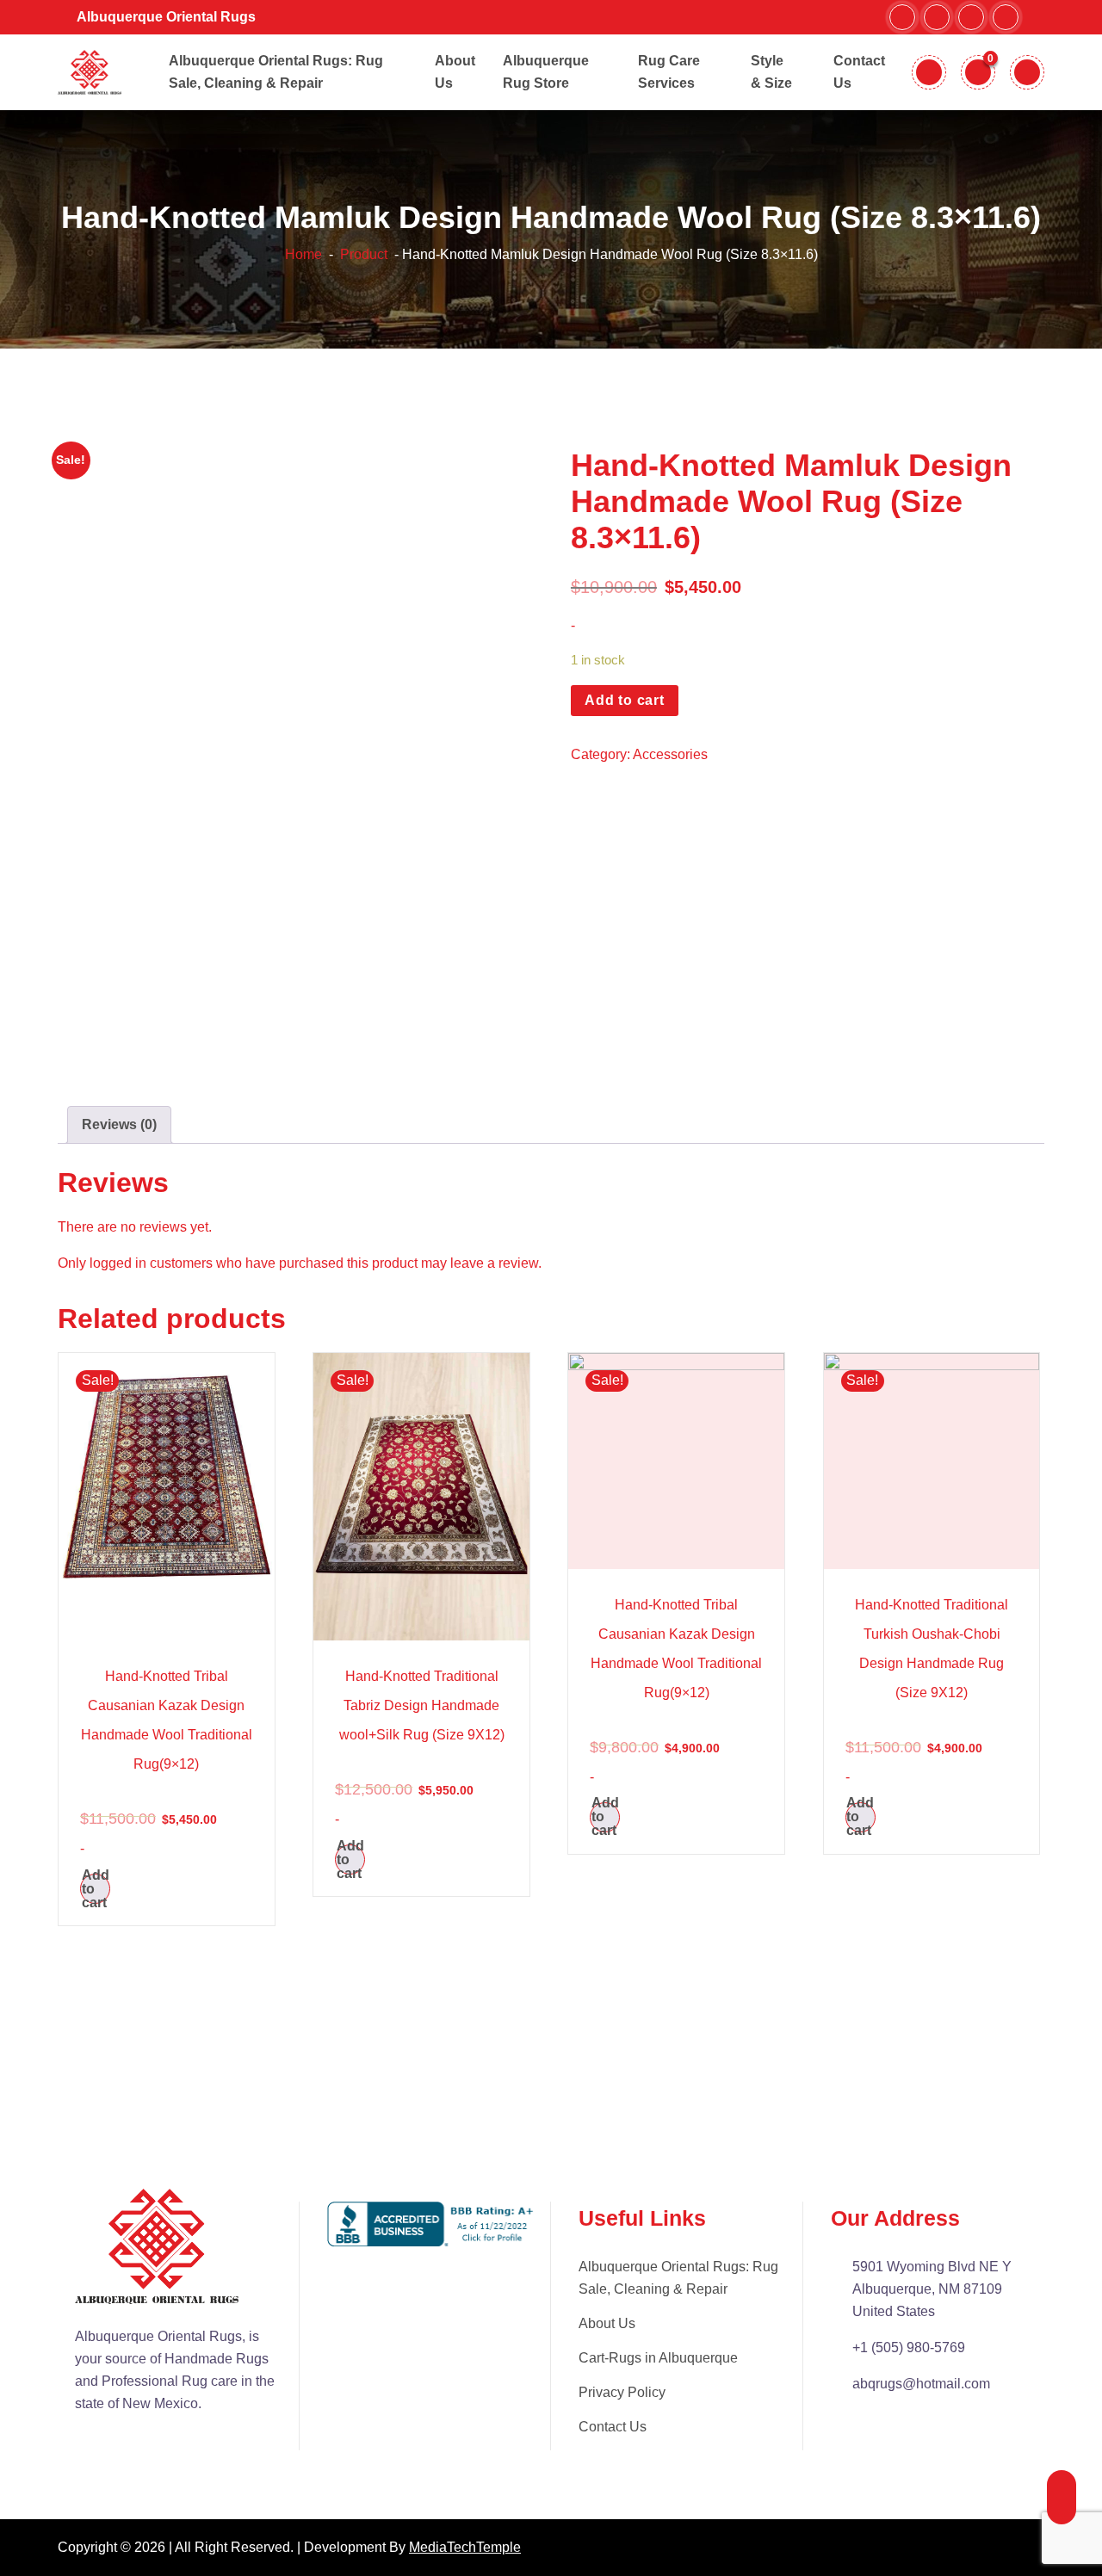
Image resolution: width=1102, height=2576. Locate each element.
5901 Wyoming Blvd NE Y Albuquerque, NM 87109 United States (932, 2289)
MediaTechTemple (465, 2547)
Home (303, 254)
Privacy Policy (622, 2392)
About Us (607, 2323)
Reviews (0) (119, 1124)
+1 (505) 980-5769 (909, 2347)
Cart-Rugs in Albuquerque (658, 2358)
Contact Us (613, 2427)
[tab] (119, 1125)
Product (362, 254)
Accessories (670, 754)
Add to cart (625, 700)
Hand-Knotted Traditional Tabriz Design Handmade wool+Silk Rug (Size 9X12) (422, 1705)
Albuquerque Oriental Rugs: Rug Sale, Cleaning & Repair (678, 2278)
